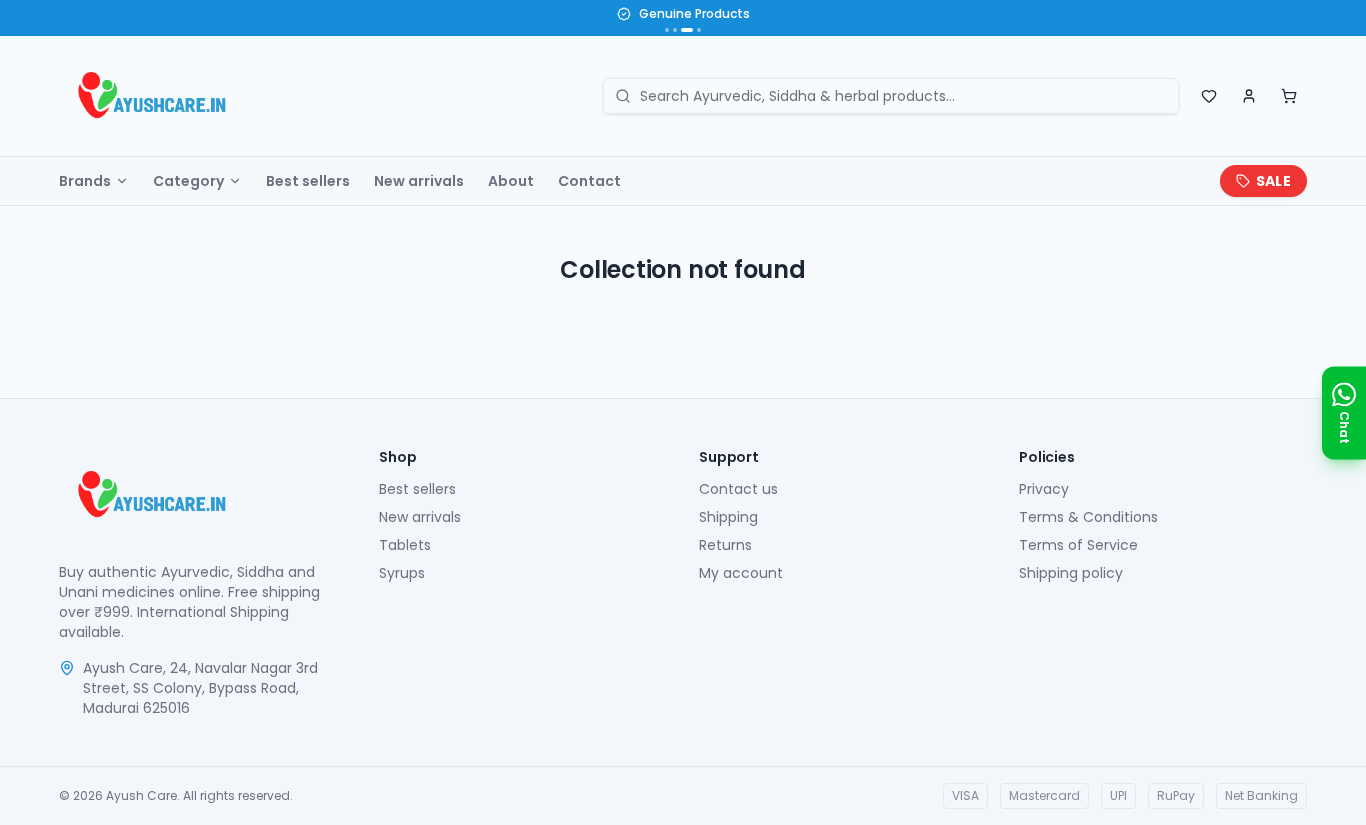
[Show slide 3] (687, 30)
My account (741, 573)
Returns (725, 545)
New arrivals (419, 181)
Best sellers (308, 181)
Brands (85, 181)
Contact (589, 181)
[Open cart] (1289, 96)
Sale (1273, 181)
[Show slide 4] (699, 30)
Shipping (728, 517)
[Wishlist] (1209, 96)
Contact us (738, 489)
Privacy (1044, 489)
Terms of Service (1078, 545)
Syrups (402, 573)
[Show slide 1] (667, 30)
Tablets (405, 545)
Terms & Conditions (1088, 517)
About (511, 181)
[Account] (1249, 96)
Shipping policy (1071, 573)
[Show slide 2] (675, 30)
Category (188, 181)
